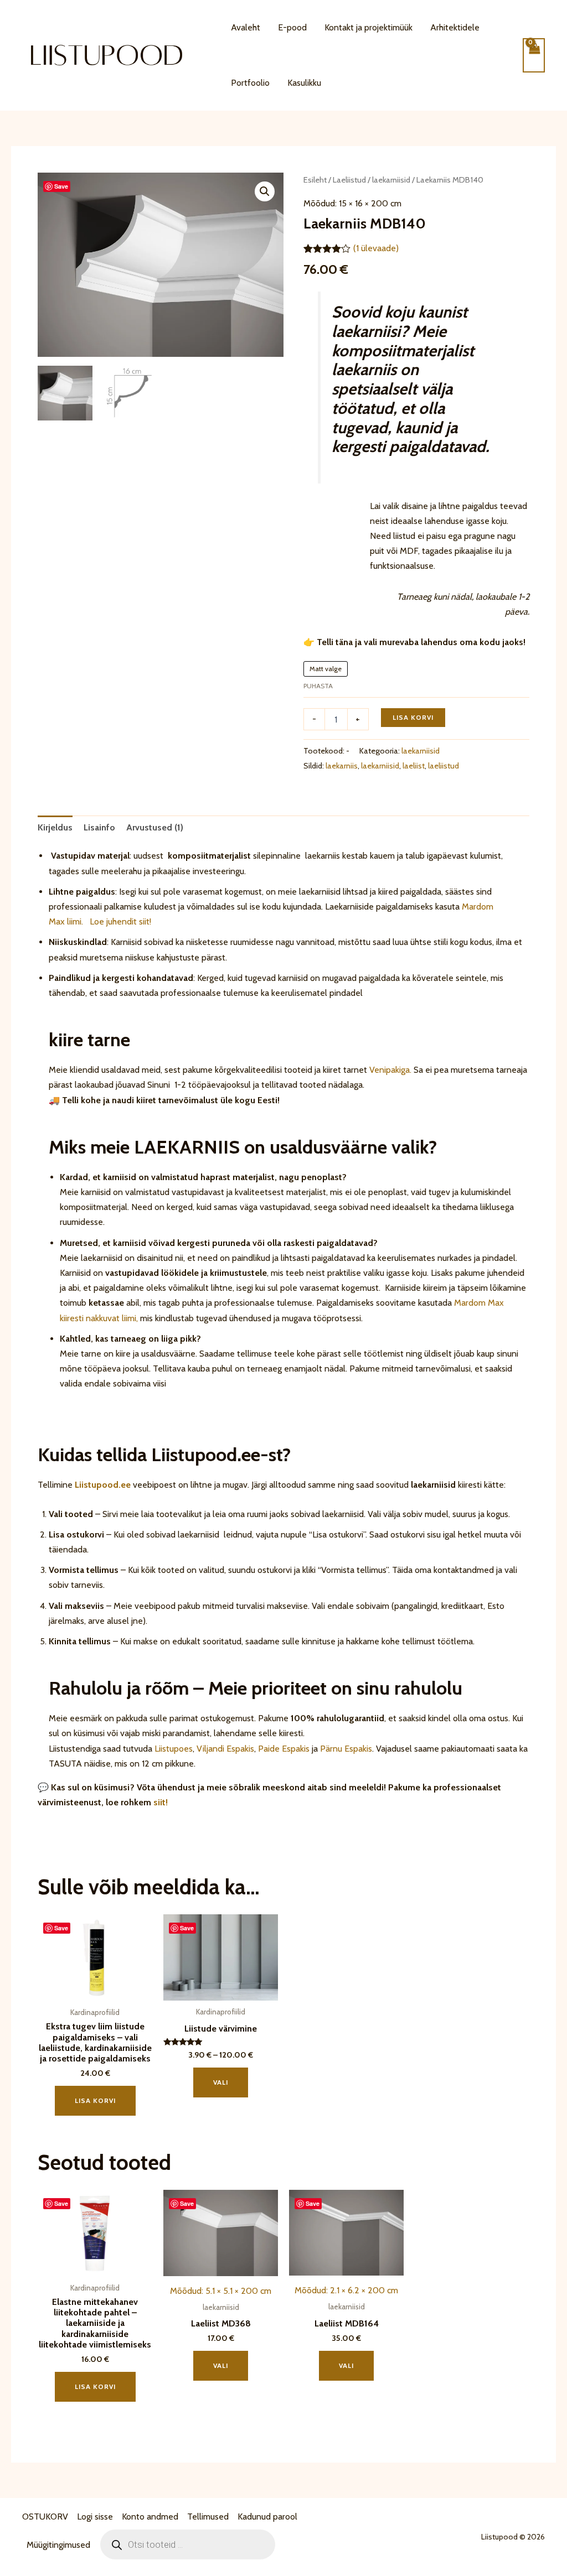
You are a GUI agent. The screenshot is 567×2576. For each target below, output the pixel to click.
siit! (161, 1802)
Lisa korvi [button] (95, 2100)
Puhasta (318, 686)
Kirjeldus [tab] (55, 827)
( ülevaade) (376, 248)
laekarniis (342, 766)
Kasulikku (304, 83)
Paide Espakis (284, 1749)
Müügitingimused (58, 2545)
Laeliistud (349, 180)
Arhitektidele (455, 27)
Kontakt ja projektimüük (368, 27)
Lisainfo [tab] (99, 827)
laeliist (414, 766)
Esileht (315, 180)
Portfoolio (250, 83)
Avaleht (246, 27)
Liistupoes (174, 1749)
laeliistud (444, 766)
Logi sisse (95, 2517)
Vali (221, 2082)
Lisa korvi (413, 717)
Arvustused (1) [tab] (155, 827)
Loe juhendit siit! (119, 921)
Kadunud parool (267, 2517)
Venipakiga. (390, 1070)
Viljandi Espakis (225, 1749)
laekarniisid (391, 180)
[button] (265, 191)
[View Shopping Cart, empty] (534, 55)
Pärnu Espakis (346, 1749)
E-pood (292, 27)
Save (61, 186)
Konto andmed (150, 2517)
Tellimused (208, 2517)
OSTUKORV (45, 2517)
